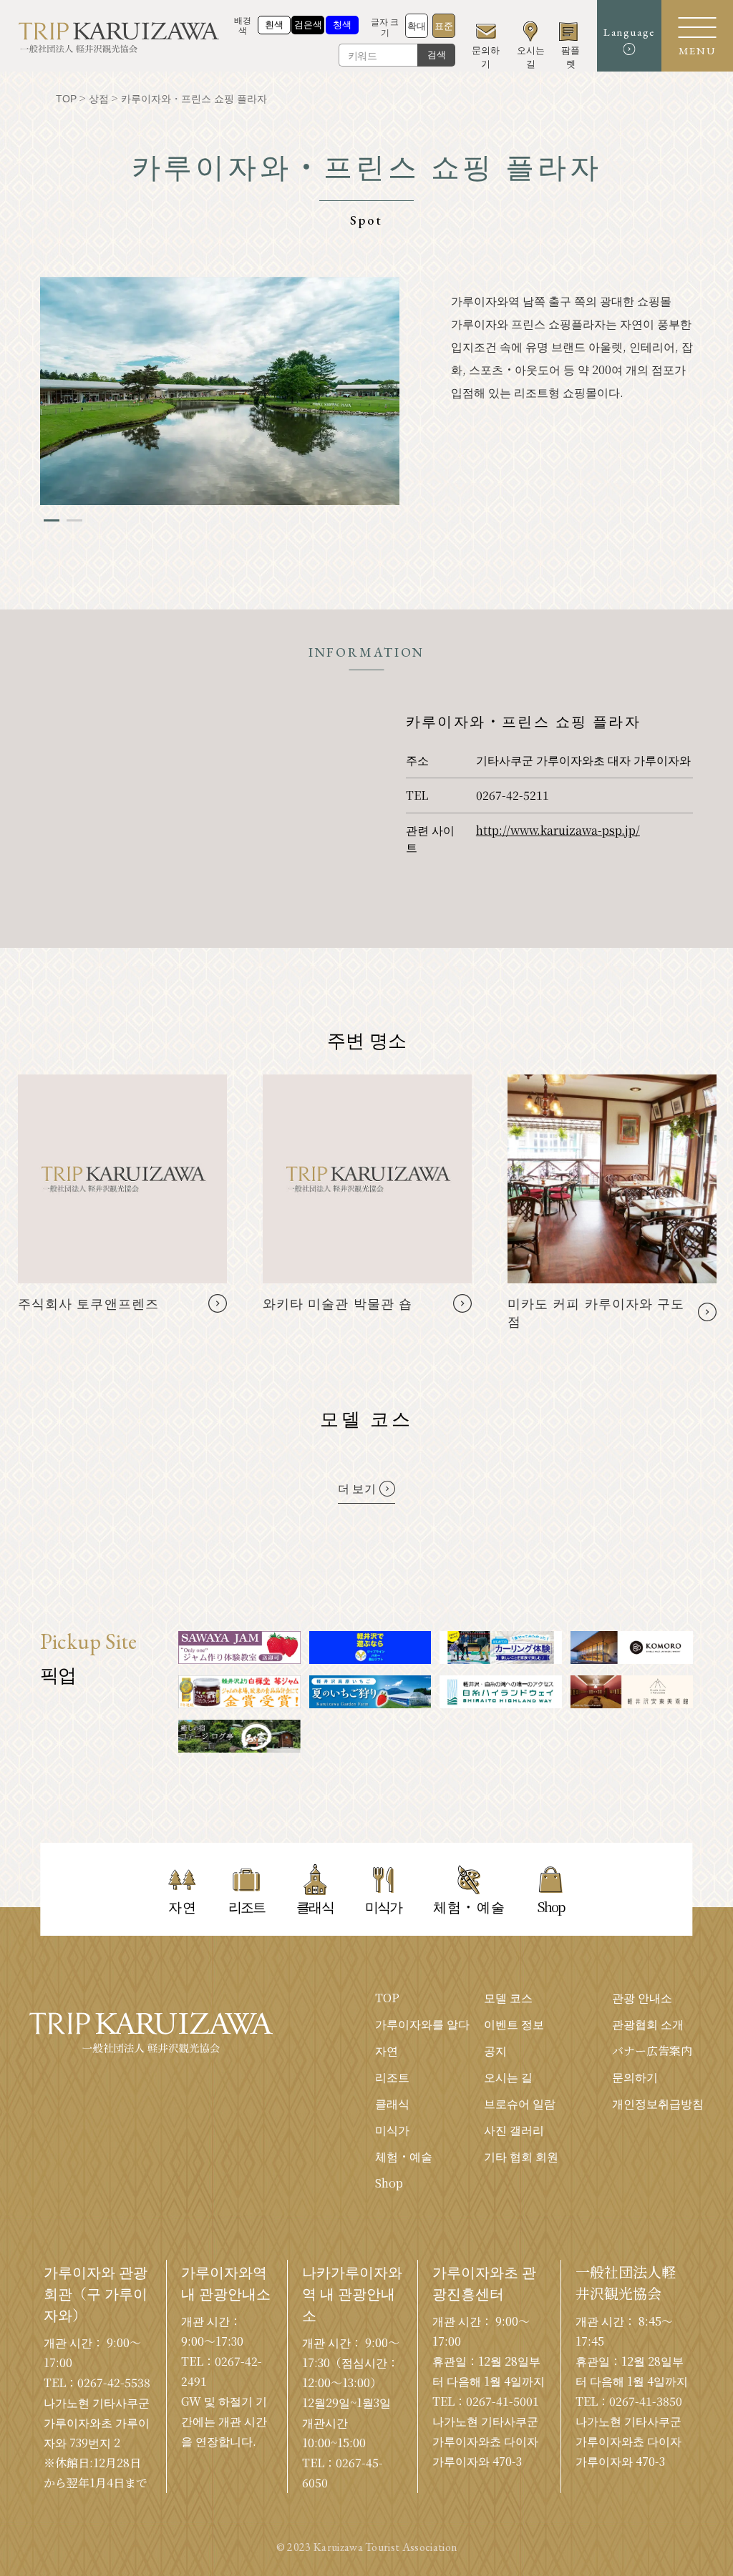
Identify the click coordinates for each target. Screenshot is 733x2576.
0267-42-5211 (513, 795)
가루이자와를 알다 (422, 2024)
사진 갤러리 (514, 2130)
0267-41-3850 (646, 2401)
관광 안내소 (642, 1998)
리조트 (392, 2077)
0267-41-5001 (503, 2401)
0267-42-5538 (114, 2382)
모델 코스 (508, 1998)
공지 (495, 2051)
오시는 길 (508, 2077)
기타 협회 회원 (521, 2156)
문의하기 (635, 2077)
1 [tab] (52, 520)
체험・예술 (404, 2156)
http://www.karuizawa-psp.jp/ (558, 830)
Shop (389, 2183)
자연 (387, 2051)
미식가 (392, 2130)
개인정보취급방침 (658, 2104)
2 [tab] (74, 520)
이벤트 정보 (514, 2024)
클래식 (392, 2104)
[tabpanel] (220, 391)
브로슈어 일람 (520, 2104)
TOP (387, 1998)
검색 (437, 55)
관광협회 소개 (648, 2024)
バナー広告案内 (652, 2051)
